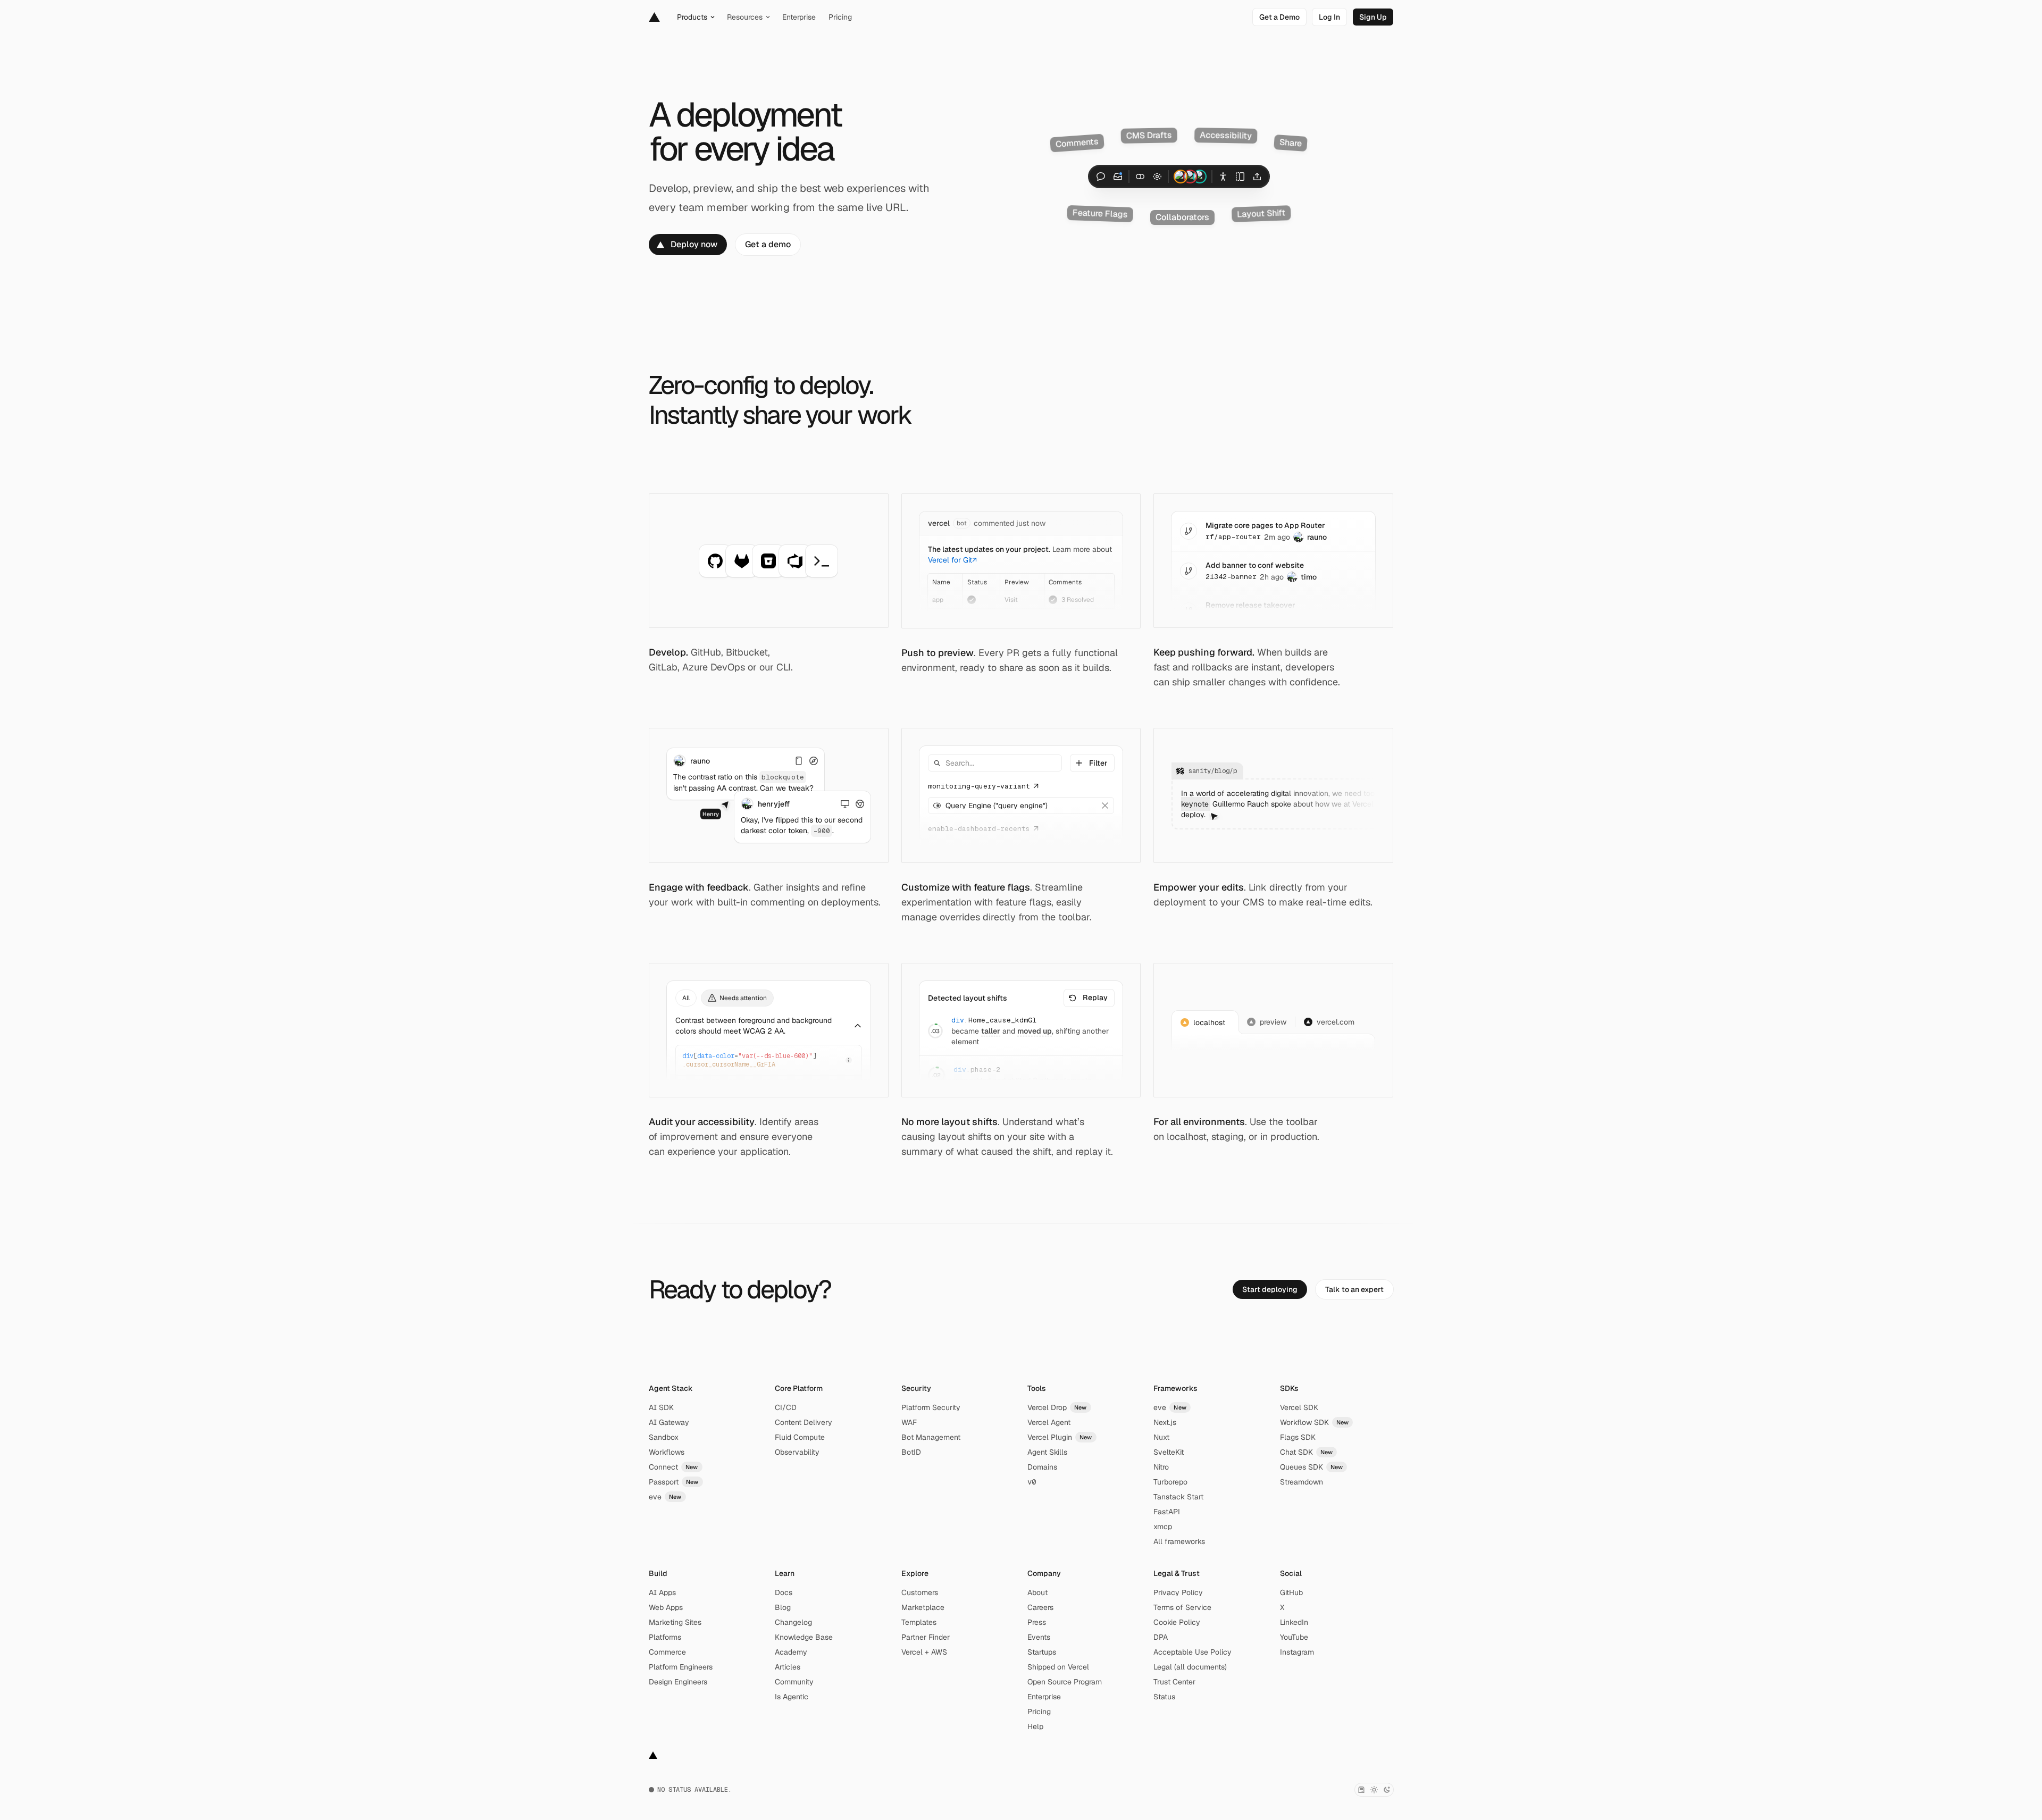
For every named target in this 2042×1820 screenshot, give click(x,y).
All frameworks (1179, 1541)
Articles (788, 1667)
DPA (1161, 1637)
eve (665, 1497)
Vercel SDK (1299, 1407)
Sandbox (664, 1437)
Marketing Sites (675, 1622)
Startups (1042, 1652)
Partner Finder (926, 1637)
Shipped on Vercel (1058, 1667)
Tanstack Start (1178, 1497)
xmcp (1163, 1527)
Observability (797, 1452)
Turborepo (1170, 1482)
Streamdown (1302, 1482)
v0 (1032, 1482)
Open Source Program (1065, 1682)
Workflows (667, 1452)
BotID (911, 1452)
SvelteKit (1169, 1452)
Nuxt (1161, 1437)
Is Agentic (792, 1697)
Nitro (1161, 1467)
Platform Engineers (681, 1667)
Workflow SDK (1315, 1422)
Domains (1042, 1467)
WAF (909, 1422)
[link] (1279, 17)
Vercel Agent (1049, 1422)
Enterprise (1044, 1697)
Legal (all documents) (1190, 1667)
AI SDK (661, 1407)
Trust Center (1174, 1682)
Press (1037, 1622)
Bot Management (931, 1437)
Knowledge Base (804, 1637)
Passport (674, 1482)
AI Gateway (669, 1422)
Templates (919, 1622)
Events (1039, 1637)
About (1037, 1592)
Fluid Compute (800, 1437)
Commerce (667, 1652)
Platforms (665, 1637)
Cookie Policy (1177, 1622)
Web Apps (666, 1607)
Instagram (1297, 1652)
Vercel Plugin (1060, 1437)
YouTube (1294, 1637)
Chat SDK (1307, 1452)
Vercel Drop (1057, 1407)
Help (1035, 1726)
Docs (784, 1592)
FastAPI (1167, 1512)
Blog (783, 1607)
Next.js (1165, 1422)
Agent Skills (1047, 1452)
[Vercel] (654, 17)
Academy (791, 1652)
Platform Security (931, 1407)
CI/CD (786, 1407)
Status (1164, 1697)
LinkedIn (1294, 1622)
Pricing (1039, 1712)
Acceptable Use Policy (1192, 1652)
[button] (1092, 763)
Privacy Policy (1178, 1592)
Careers (1040, 1607)
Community (794, 1682)
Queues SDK (1312, 1467)
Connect (673, 1467)
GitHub (1291, 1592)
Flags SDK (1298, 1437)
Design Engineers (678, 1682)
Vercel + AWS (924, 1652)
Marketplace (923, 1607)
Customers (920, 1592)
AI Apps (662, 1592)
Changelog (793, 1622)
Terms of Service (1182, 1607)
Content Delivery (804, 1422)
